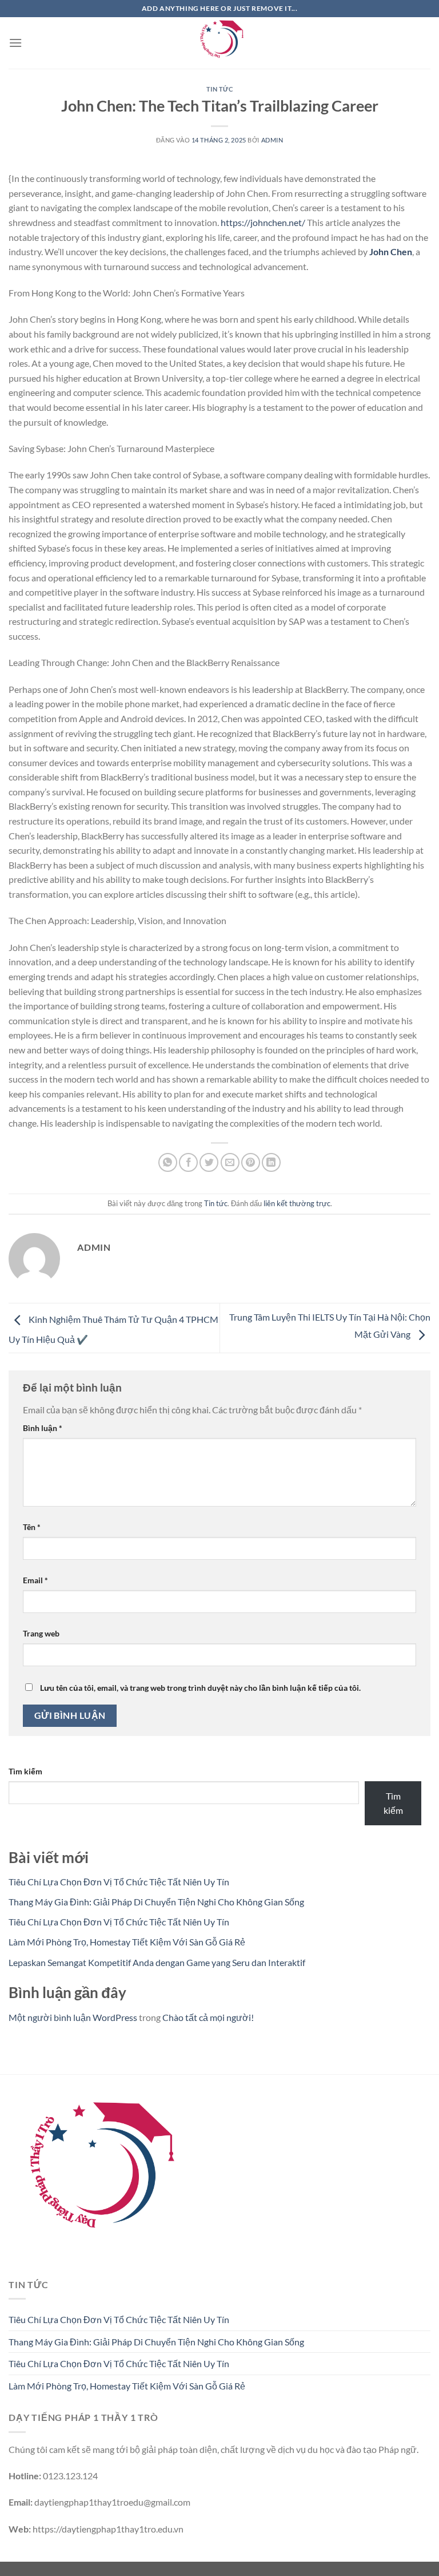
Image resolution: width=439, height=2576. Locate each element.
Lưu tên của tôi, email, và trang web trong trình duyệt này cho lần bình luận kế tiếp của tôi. (200, 1688)
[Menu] (15, 43)
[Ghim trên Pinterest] (251, 1162)
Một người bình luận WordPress (73, 2017)
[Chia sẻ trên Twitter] (209, 1162)
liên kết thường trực (297, 1203)
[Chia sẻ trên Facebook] (188, 1162)
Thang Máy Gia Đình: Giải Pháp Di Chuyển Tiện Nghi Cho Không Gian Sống (156, 1902)
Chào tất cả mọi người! (208, 2017)
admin (272, 140)
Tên (32, 1527)
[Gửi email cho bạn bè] (230, 1162)
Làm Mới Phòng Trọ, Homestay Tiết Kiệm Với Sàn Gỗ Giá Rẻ (127, 1942)
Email (35, 1580)
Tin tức (220, 89)
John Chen (391, 251)
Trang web (41, 1633)
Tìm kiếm (25, 1771)
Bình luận (43, 1428)
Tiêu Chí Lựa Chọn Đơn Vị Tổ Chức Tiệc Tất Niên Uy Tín (119, 1882)
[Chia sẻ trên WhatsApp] (168, 1162)
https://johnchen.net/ (263, 222)
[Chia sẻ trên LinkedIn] (271, 1162)
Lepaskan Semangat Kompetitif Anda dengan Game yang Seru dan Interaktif (157, 1962)
